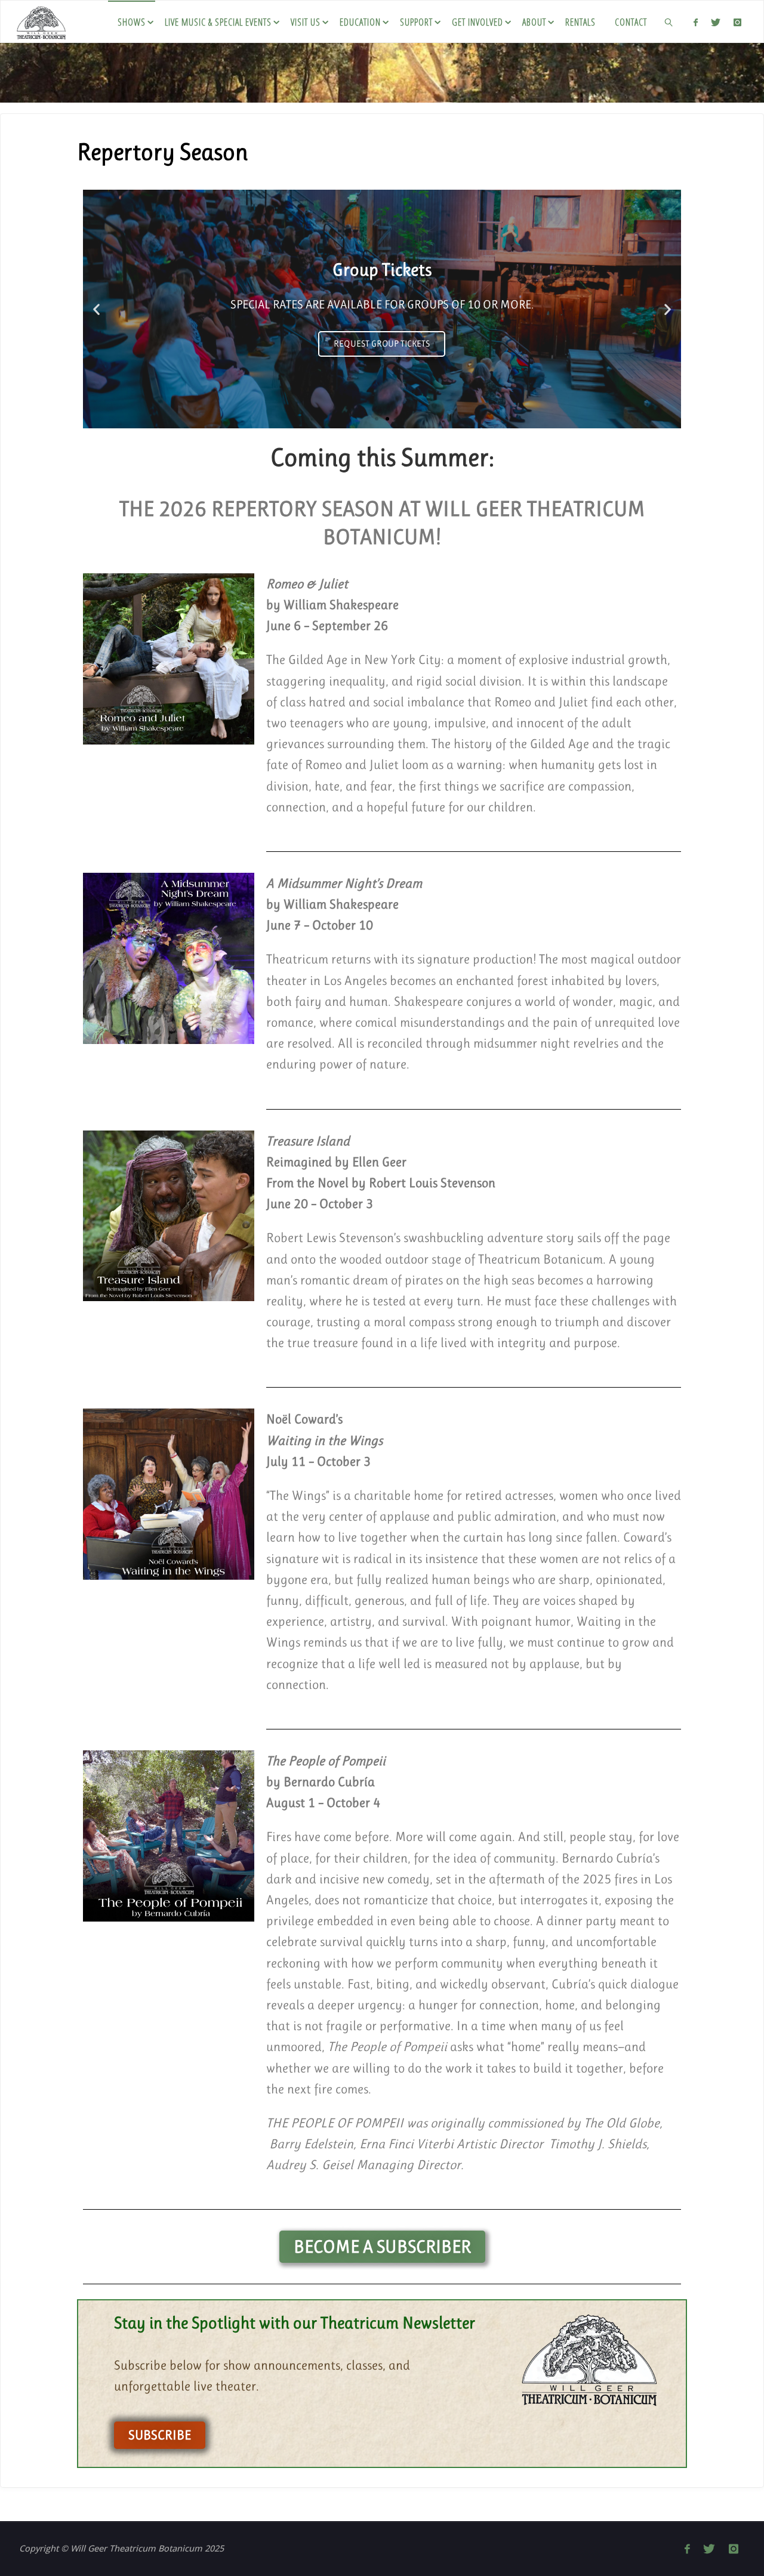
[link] (669, 21)
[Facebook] (695, 22)
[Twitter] (716, 22)
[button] (96, 309)
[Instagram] (737, 22)
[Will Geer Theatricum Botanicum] (41, 21)
